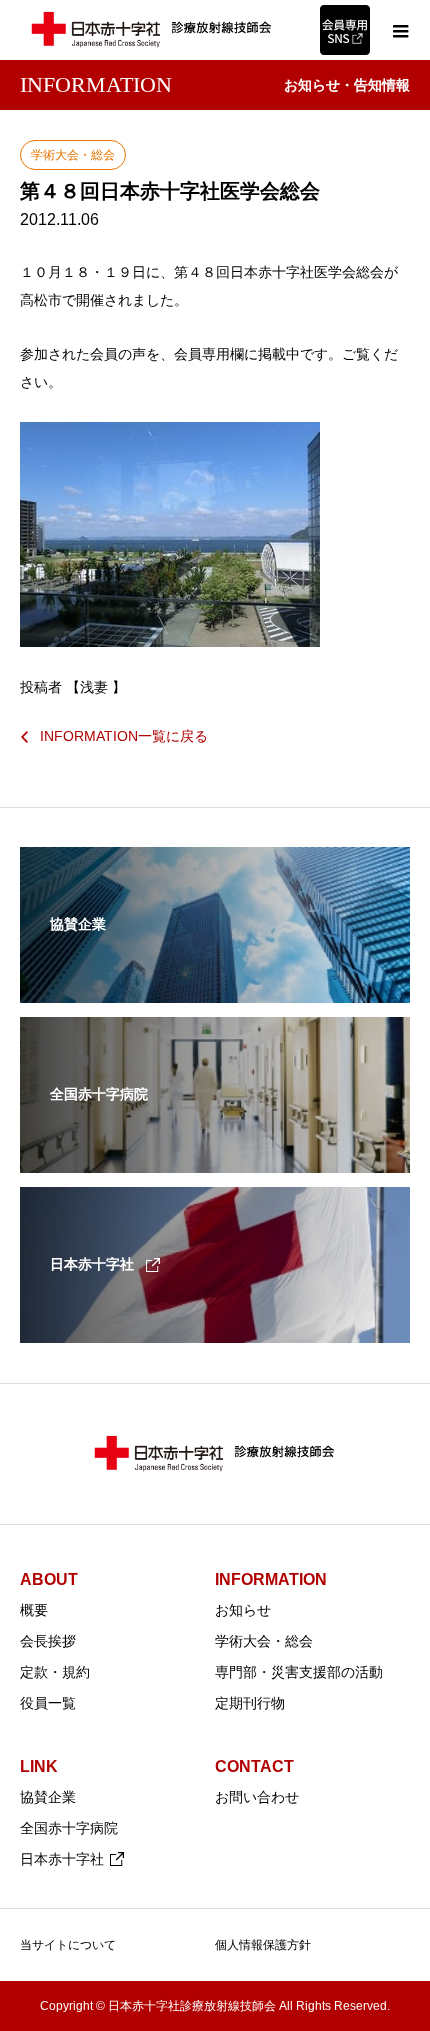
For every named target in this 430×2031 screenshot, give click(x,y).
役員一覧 (48, 1703)
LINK (39, 1766)
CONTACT (254, 1766)
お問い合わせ (257, 1797)
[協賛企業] (215, 990)
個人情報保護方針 (263, 1945)
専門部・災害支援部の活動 (299, 1672)
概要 (34, 1610)
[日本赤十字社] (215, 1330)
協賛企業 (48, 1797)
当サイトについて (68, 1945)
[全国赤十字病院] (215, 1160)
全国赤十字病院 (69, 1828)
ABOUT (49, 1579)
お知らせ (243, 1610)
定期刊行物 (250, 1703)
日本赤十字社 (62, 1859)
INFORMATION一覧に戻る (124, 736)
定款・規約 (55, 1672)
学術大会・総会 (264, 1641)
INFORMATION (271, 1579)
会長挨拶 (48, 1641)
